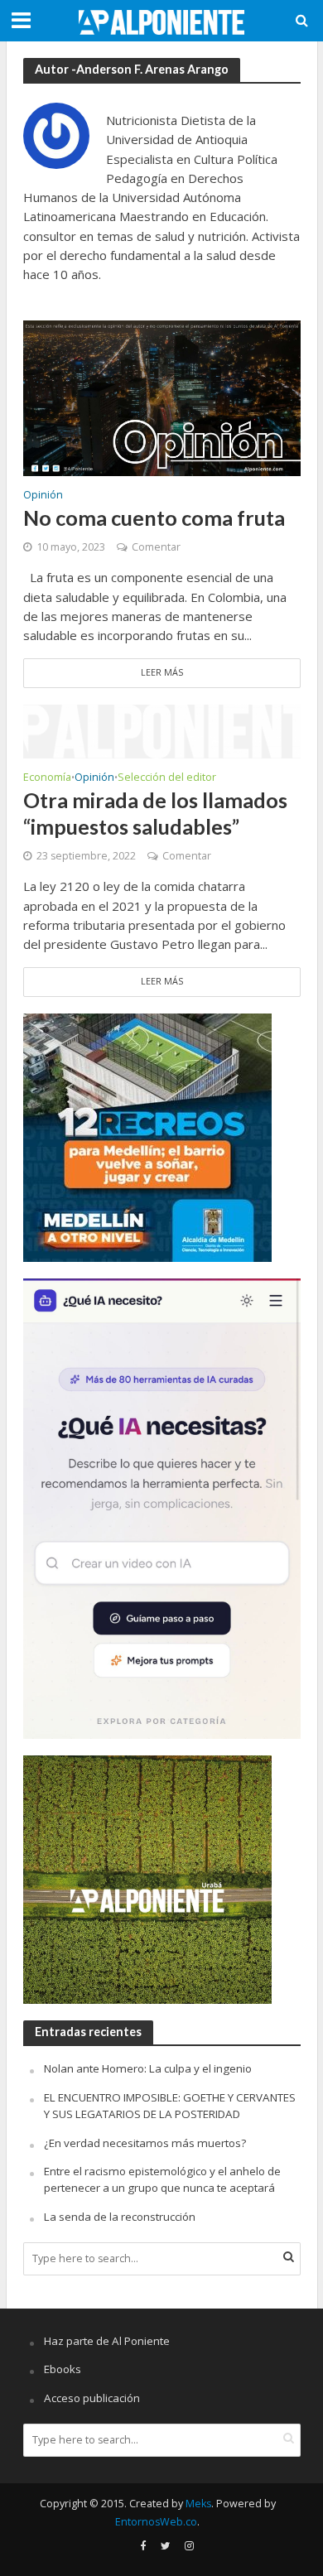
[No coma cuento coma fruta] (162, 397)
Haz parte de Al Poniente (107, 2341)
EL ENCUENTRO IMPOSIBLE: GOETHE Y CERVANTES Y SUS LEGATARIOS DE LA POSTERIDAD (170, 2106)
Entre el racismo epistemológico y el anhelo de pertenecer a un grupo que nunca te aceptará (162, 2179)
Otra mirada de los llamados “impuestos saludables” (155, 813)
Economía (47, 778)
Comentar (156, 547)
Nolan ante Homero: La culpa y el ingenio (148, 2068)
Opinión (43, 496)
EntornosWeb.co (156, 2522)
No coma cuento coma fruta (154, 518)
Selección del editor (167, 778)
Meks (198, 2504)
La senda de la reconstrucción (120, 2217)
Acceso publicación (92, 2398)
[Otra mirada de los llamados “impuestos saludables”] (162, 729)
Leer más (162, 672)
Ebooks (63, 2369)
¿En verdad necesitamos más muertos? (145, 2143)
